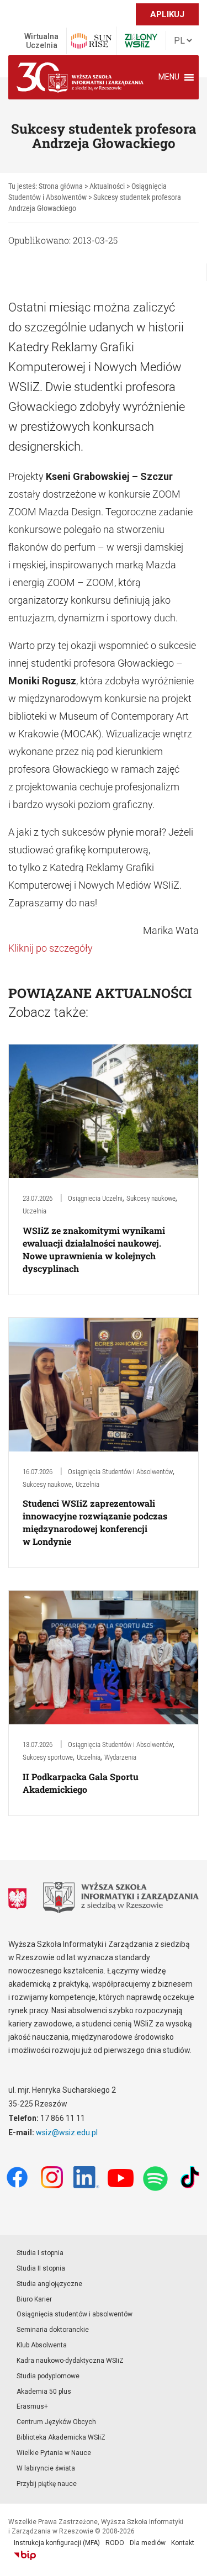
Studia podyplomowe (48, 2376)
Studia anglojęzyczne (49, 2284)
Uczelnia (34, 1211)
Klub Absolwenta (42, 2345)
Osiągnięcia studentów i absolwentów (75, 2314)
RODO (115, 2543)
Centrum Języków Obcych (56, 2422)
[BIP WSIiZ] (25, 2556)
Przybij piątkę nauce (47, 2484)
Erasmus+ (32, 2406)
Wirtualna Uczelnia (41, 41)
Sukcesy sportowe (48, 1757)
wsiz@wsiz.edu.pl (67, 2132)
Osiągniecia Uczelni (95, 1198)
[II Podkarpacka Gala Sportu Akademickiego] (104, 1657)
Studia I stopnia (40, 2253)
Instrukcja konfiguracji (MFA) (57, 2543)
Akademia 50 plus (44, 2392)
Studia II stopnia (41, 2268)
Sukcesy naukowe (151, 1198)
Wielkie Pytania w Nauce (54, 2453)
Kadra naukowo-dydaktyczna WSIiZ (70, 2361)
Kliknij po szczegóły (51, 948)
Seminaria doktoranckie (53, 2330)
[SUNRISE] (91, 41)
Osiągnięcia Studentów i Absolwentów (120, 1472)
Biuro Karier (34, 2299)
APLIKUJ (167, 14)
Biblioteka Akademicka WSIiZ (61, 2437)
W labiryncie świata (46, 2468)
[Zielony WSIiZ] (141, 41)
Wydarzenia (120, 1757)
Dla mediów (148, 2543)
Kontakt (183, 2543)
